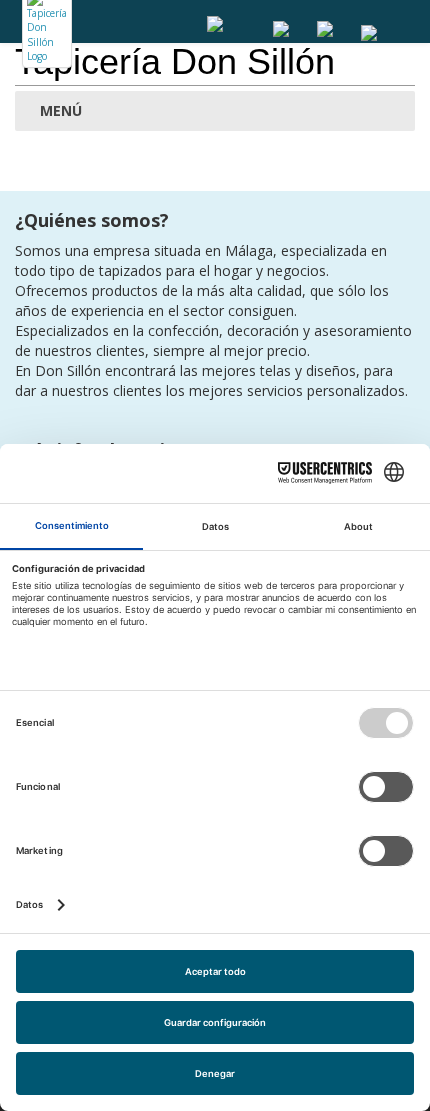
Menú (59, 110)
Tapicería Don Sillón (175, 61)
